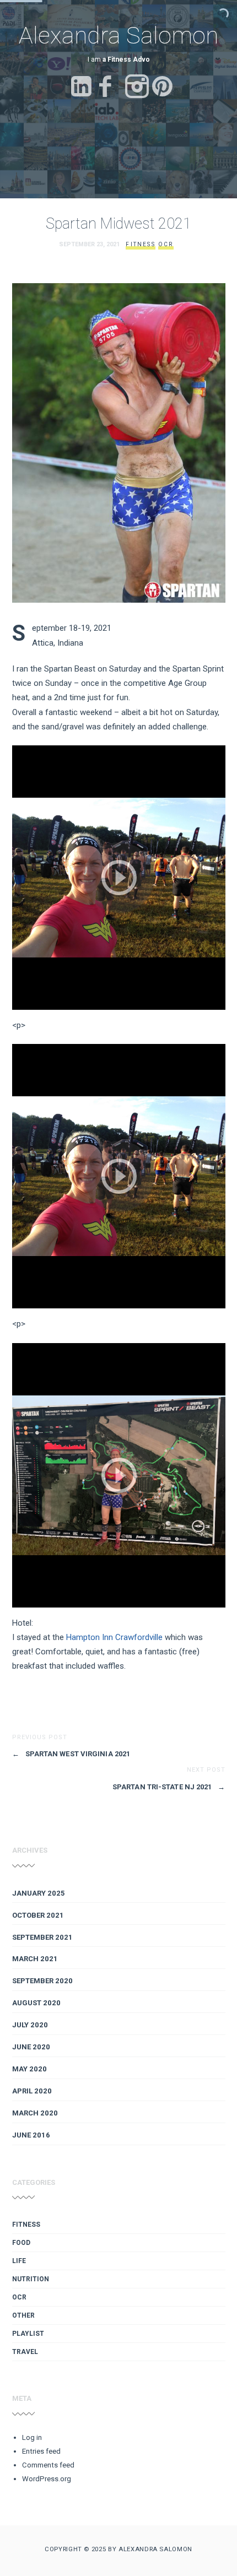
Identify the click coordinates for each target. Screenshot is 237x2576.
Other (23, 2315)
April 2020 (32, 2091)
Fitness (140, 244)
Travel (25, 2352)
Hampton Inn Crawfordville (114, 1637)
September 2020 (42, 1981)
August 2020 (36, 2003)
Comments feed (48, 2465)
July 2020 (30, 2025)
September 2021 (42, 1937)
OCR (166, 244)
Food (21, 2243)
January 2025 (39, 1893)
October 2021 (38, 1915)
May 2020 (29, 2069)
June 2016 (31, 2135)
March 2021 (35, 1959)
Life (19, 2261)
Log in (32, 2437)
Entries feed (41, 2451)
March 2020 (35, 2113)
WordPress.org (47, 2479)
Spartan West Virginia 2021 (71, 1754)
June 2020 (31, 2047)
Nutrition (31, 2279)
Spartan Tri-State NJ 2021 (169, 1787)
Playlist (28, 2334)
